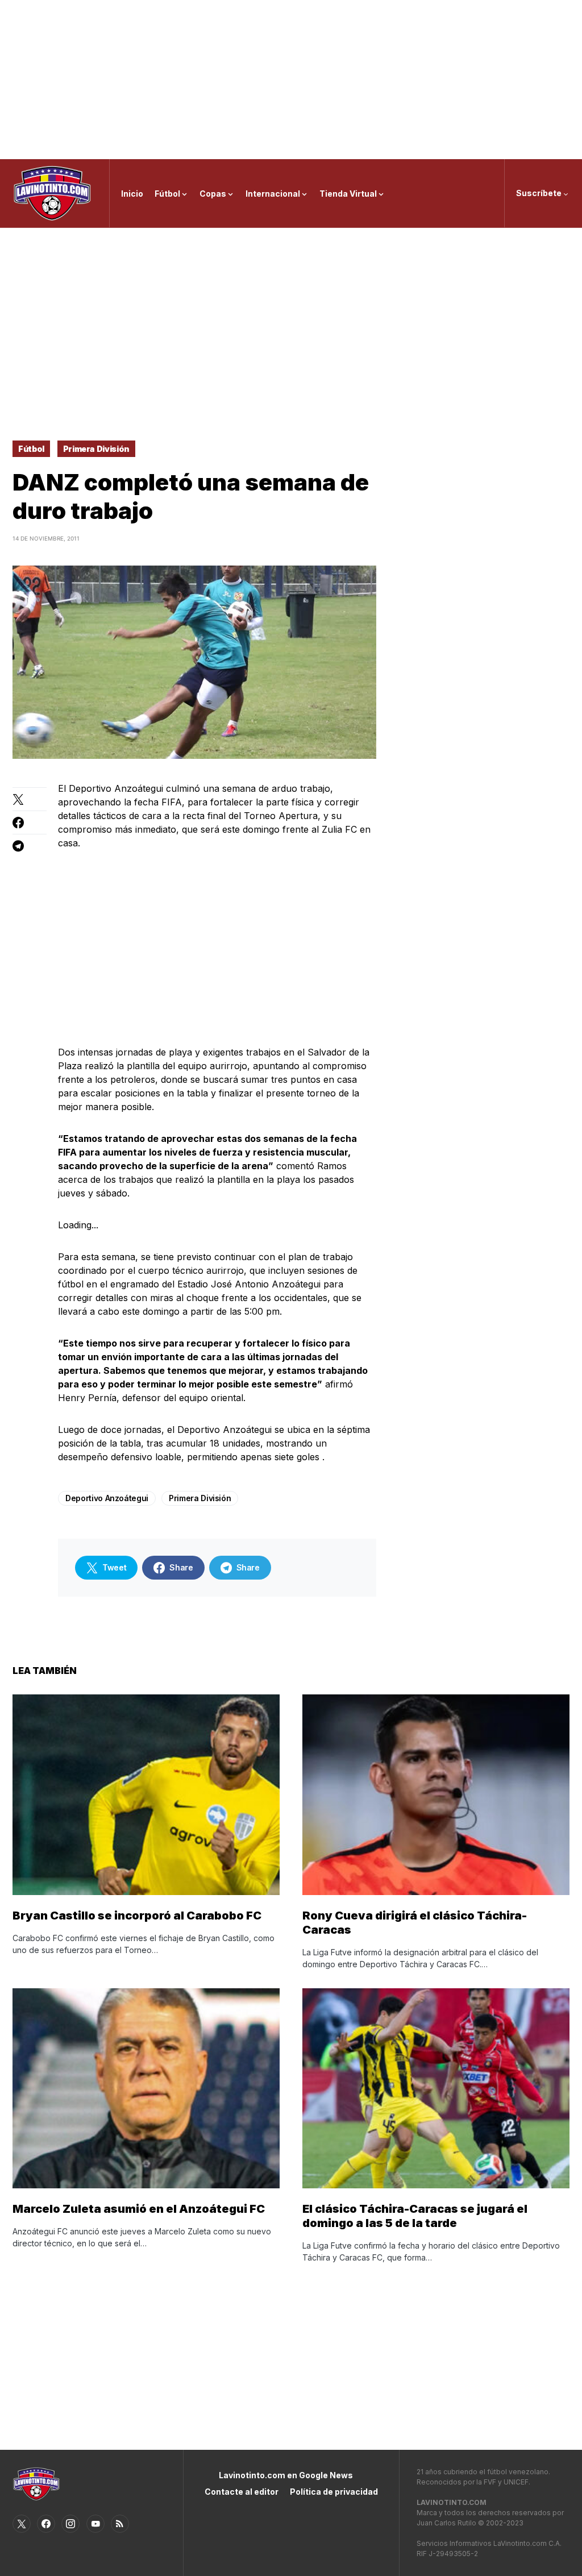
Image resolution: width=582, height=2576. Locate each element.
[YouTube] (95, 2524)
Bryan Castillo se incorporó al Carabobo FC (137, 1916)
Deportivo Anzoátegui (107, 1498)
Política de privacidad (334, 2492)
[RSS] (120, 2524)
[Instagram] (70, 2524)
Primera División (96, 449)
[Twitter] (22, 2524)
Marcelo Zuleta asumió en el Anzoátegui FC (139, 2209)
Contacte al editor (242, 2492)
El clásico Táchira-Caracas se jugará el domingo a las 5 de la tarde (415, 2216)
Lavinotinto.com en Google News (286, 2475)
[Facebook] (46, 2524)
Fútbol (31, 449)
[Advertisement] (291, 80)
